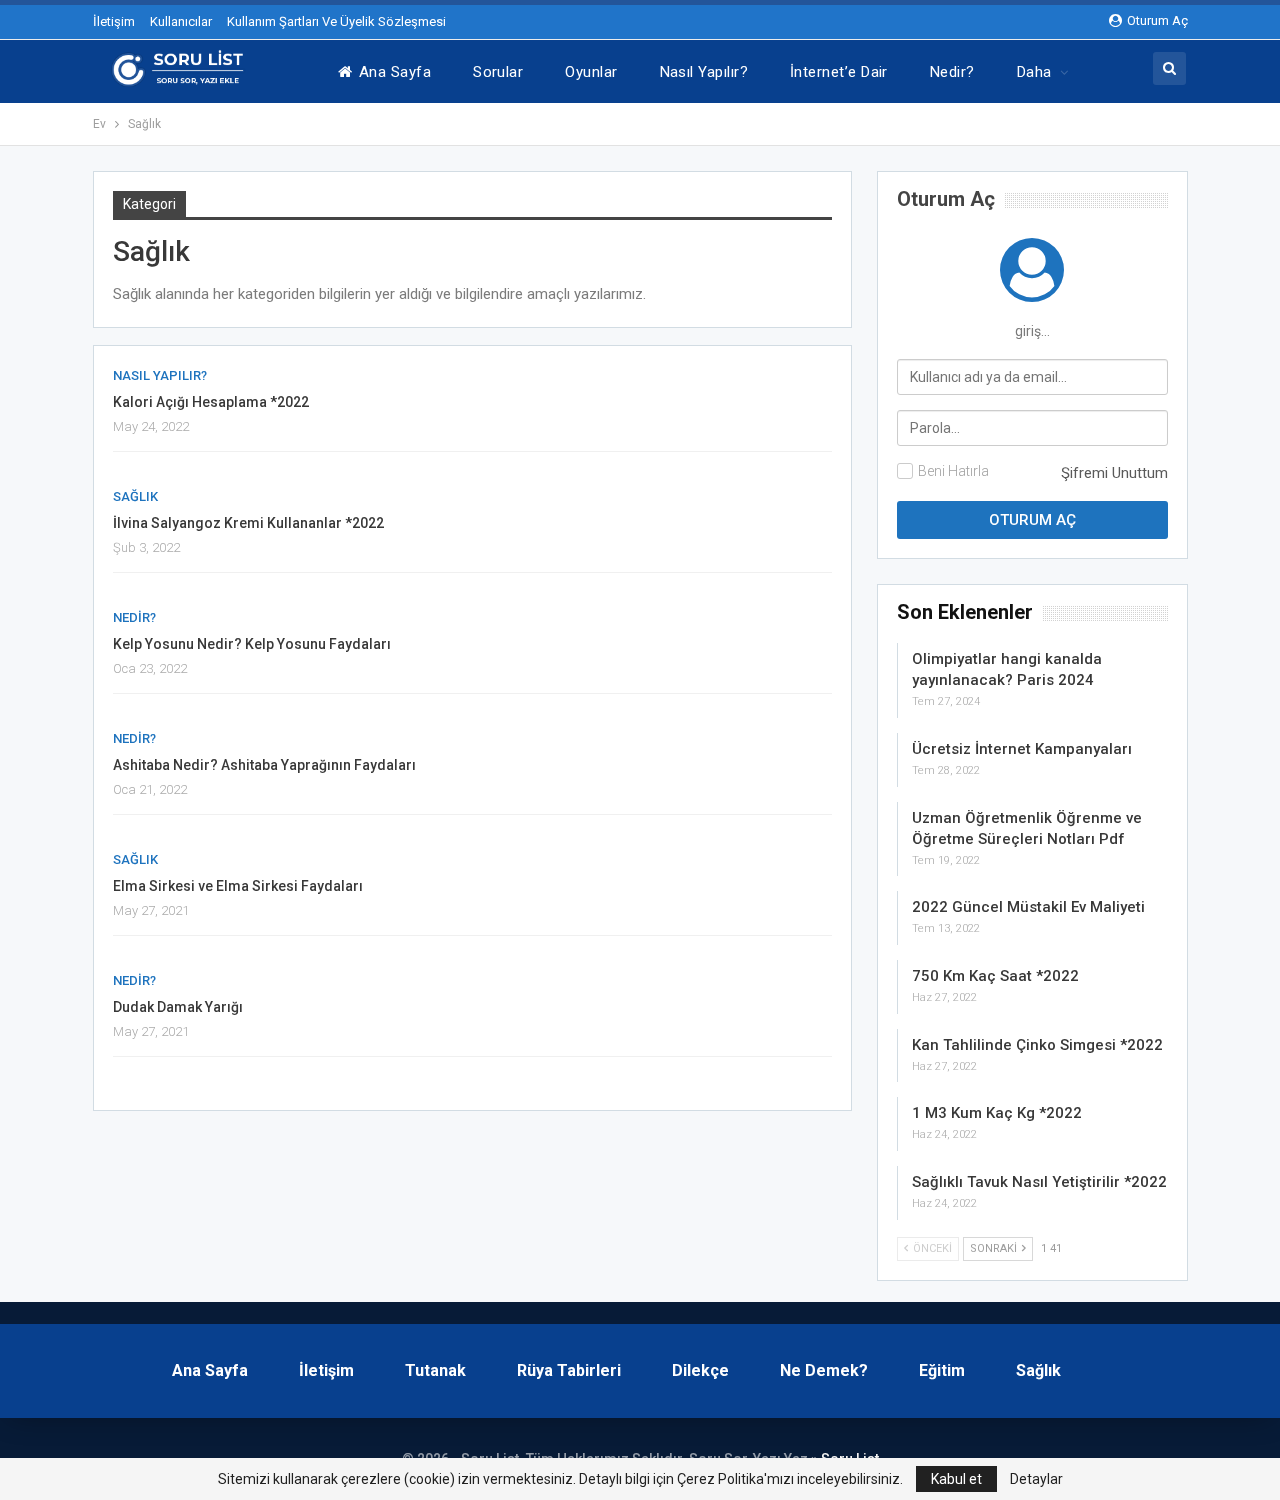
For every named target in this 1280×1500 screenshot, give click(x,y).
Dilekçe (700, 1370)
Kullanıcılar (181, 21)
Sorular (498, 72)
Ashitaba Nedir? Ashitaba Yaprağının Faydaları (264, 765)
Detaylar (1036, 1479)
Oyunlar (591, 72)
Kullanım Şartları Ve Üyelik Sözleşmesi (336, 21)
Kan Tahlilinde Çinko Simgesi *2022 (1037, 1045)
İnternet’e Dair (839, 72)
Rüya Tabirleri (569, 1370)
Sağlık (135, 496)
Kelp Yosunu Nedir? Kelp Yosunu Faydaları (252, 644)
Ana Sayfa (395, 72)
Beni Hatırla (953, 471)
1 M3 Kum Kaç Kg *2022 (997, 1113)
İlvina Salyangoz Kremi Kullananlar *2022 (248, 523)
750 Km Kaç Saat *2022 (995, 976)
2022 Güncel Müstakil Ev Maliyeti (1028, 907)
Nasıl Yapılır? (704, 72)
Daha (1034, 72)
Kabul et (956, 1479)
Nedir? (952, 72)
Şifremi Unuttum (1114, 473)
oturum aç (946, 199)
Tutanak (435, 1370)
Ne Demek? (824, 1370)
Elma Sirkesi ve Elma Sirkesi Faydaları (238, 886)
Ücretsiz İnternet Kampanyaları (1022, 749)
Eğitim (942, 1370)
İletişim (114, 21)
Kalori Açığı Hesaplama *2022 (211, 402)
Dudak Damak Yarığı (178, 1007)
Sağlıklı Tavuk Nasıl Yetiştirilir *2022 (1039, 1182)
